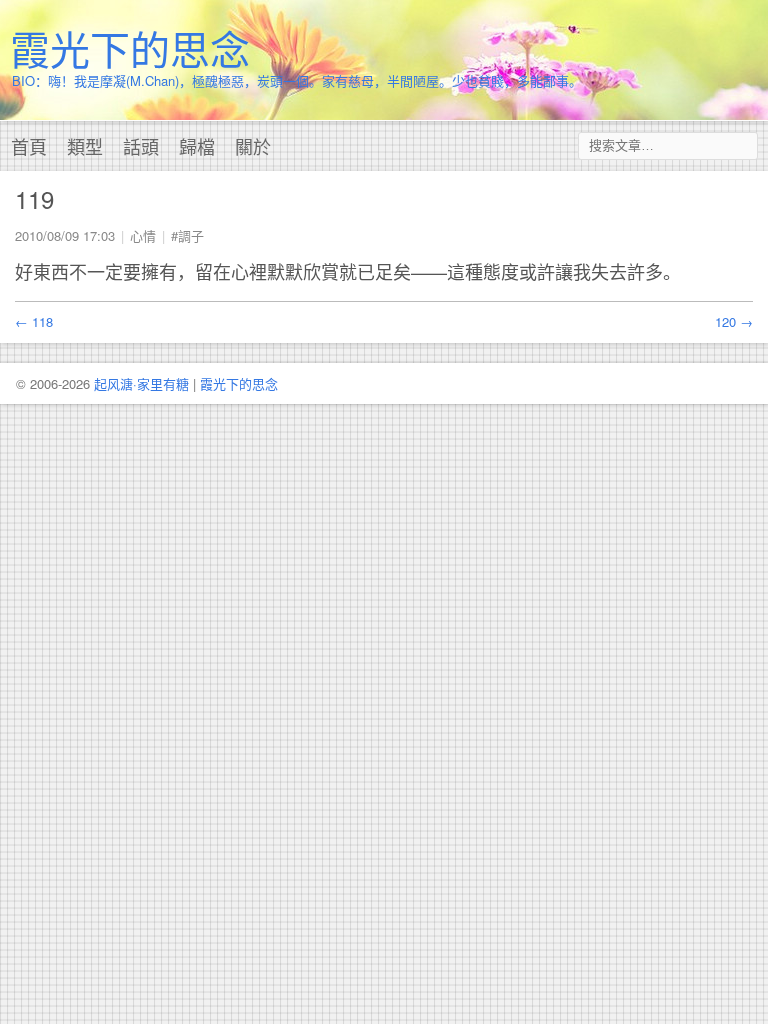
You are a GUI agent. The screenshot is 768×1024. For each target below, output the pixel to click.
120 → (734, 321)
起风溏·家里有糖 (141, 383)
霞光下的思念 (130, 47)
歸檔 (197, 146)
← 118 (34, 321)
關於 (253, 146)
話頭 (141, 146)
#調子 (187, 235)
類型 (85, 146)
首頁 (29, 146)
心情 (143, 235)
